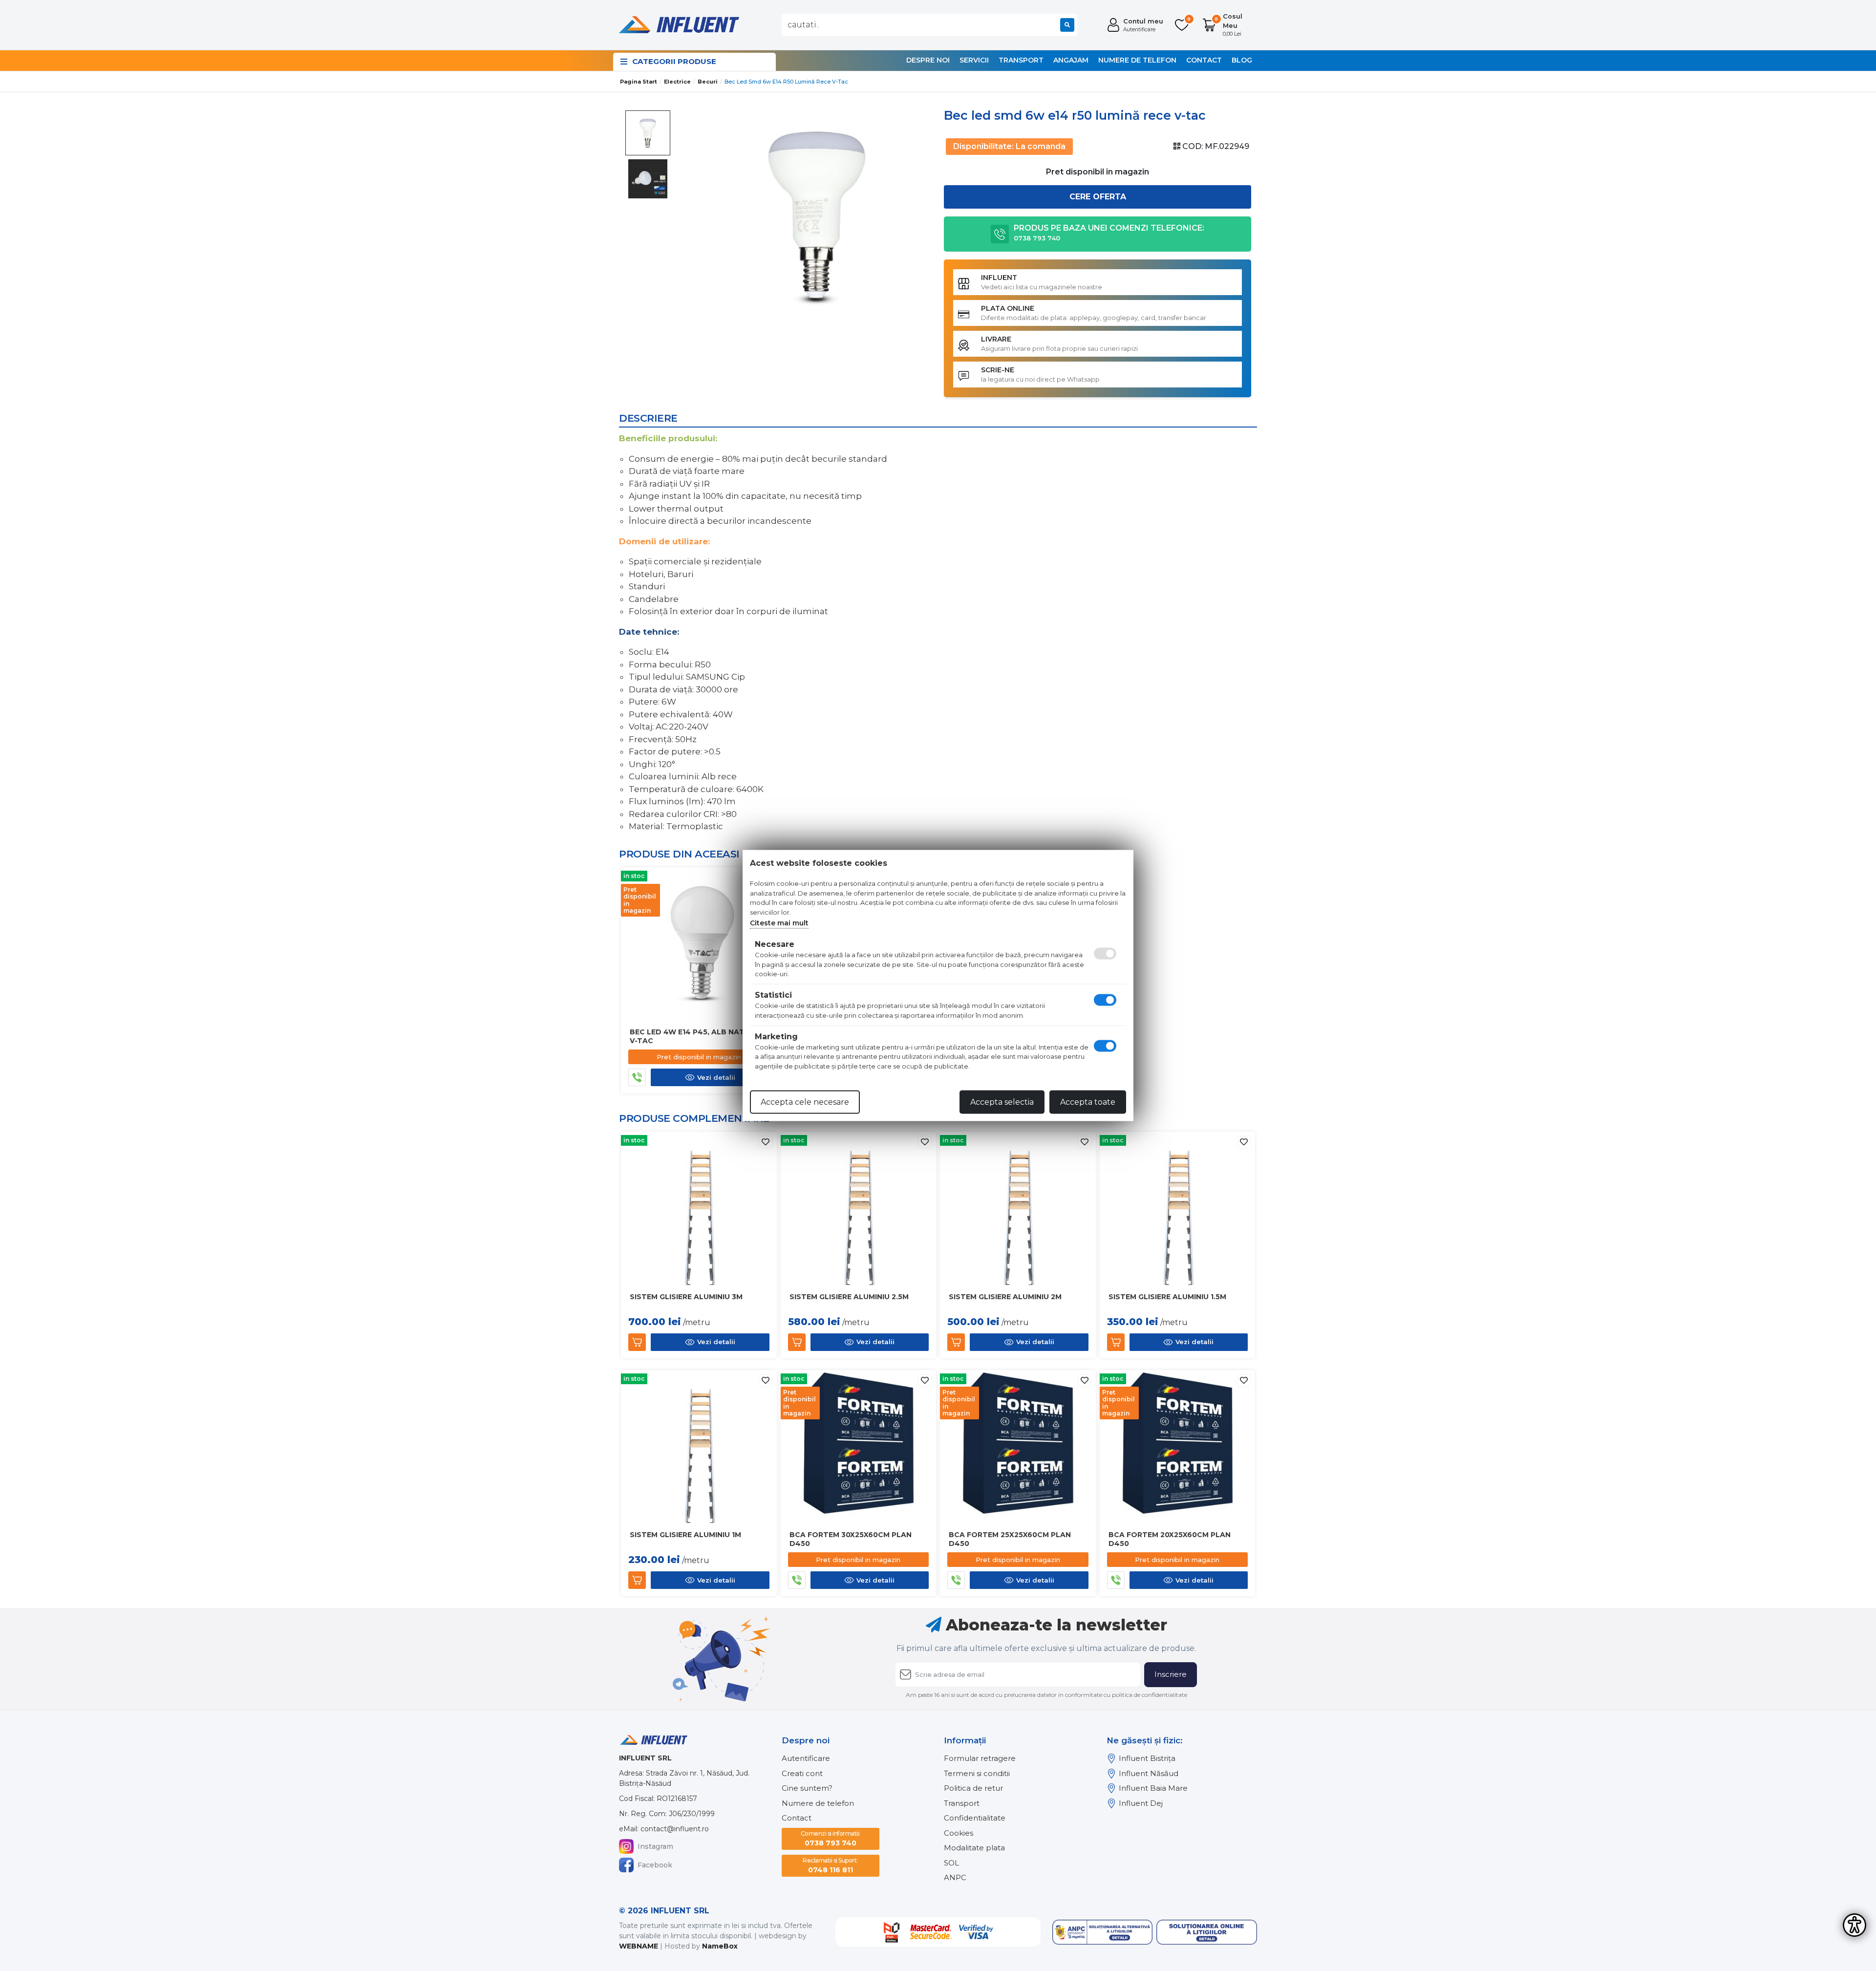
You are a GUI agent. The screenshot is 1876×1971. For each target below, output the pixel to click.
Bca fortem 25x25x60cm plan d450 (1010, 1539)
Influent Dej (1141, 1803)
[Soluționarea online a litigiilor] (1207, 1932)
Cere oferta (1098, 197)
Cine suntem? (807, 1788)
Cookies (959, 1833)
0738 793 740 (831, 1839)
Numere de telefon (1137, 60)
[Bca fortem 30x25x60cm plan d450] (859, 1447)
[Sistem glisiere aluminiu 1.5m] (1178, 1209)
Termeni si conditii (977, 1773)
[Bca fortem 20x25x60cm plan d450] (1178, 1447)
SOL (951, 1863)
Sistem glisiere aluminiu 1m (685, 1535)
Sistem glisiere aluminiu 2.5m (849, 1297)
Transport (1021, 60)
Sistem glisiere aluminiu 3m (686, 1297)
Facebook (655, 1865)
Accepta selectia (1002, 1102)
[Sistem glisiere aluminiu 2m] (1018, 1209)
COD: (1193, 146)
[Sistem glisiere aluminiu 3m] (699, 1209)
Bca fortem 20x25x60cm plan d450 (1170, 1539)
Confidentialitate (975, 1818)
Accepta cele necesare (805, 1102)
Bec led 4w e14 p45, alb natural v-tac (697, 1036)
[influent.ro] (678, 24)
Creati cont (802, 1773)
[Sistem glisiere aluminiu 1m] (699, 1447)
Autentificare (806, 1758)
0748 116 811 (830, 1865)
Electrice (677, 82)
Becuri (708, 82)
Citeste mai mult (779, 923)
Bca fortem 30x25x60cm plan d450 (851, 1539)
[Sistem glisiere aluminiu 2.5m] (859, 1209)
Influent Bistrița (1147, 1758)
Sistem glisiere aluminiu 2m (1005, 1297)
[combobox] (929, 25)
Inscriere (1171, 1674)
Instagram (655, 1846)
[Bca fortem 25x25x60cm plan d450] (1018, 1447)
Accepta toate (1088, 1102)
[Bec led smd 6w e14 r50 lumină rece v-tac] (817, 215)
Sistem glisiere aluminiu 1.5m (1167, 1297)
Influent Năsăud (1149, 1773)
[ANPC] (1103, 1932)
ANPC (955, 1877)
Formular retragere (980, 1758)
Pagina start (639, 82)
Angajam (1071, 60)
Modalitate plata (974, 1848)
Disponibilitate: (983, 146)
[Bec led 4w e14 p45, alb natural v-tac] (699, 944)
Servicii (974, 60)
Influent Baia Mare (1153, 1788)
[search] (1067, 25)
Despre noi (928, 60)
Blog (1242, 60)
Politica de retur (973, 1788)
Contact (1204, 60)
